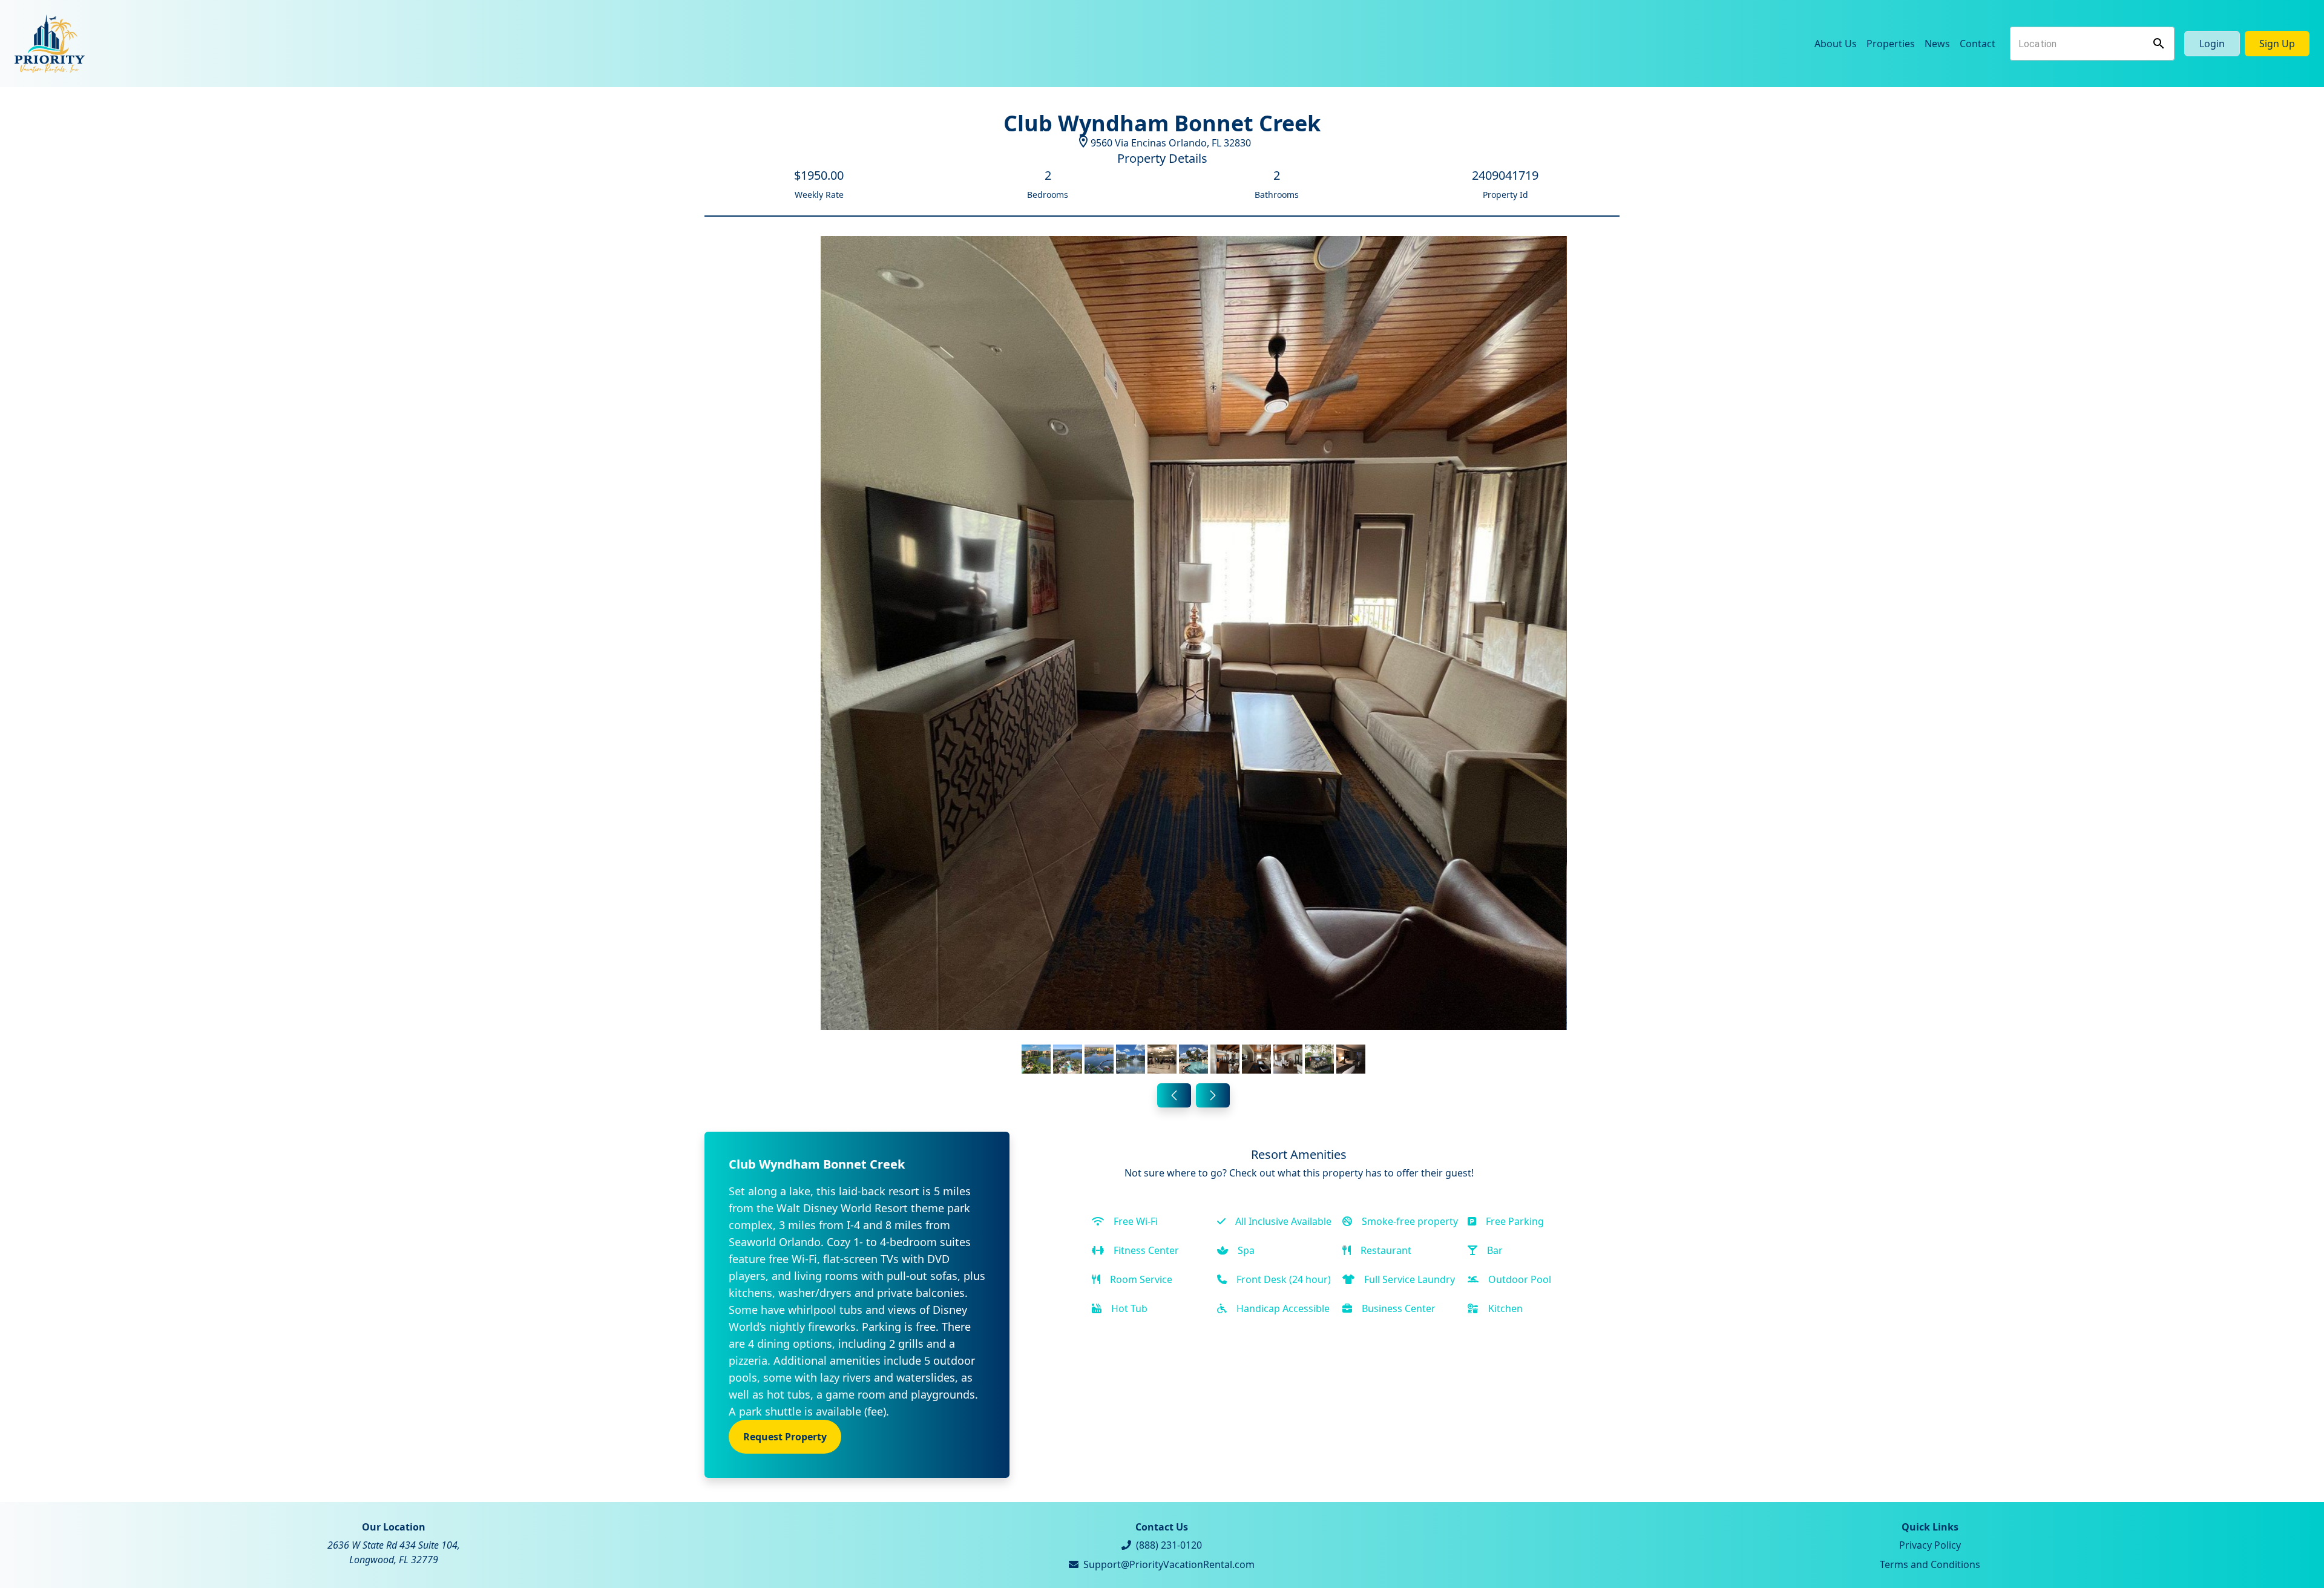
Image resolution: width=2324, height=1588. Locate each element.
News (1937, 44)
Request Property (785, 1437)
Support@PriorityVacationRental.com (1169, 1564)
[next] (1213, 1095)
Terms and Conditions (1930, 1564)
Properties (1891, 44)
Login (2212, 44)
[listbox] (1194, 657)
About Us (1836, 44)
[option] (1194, 657)
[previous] (1174, 1095)
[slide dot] (1036, 1059)
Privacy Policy (1930, 1545)
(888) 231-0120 (1169, 1545)
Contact (1978, 44)
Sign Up (2277, 44)
